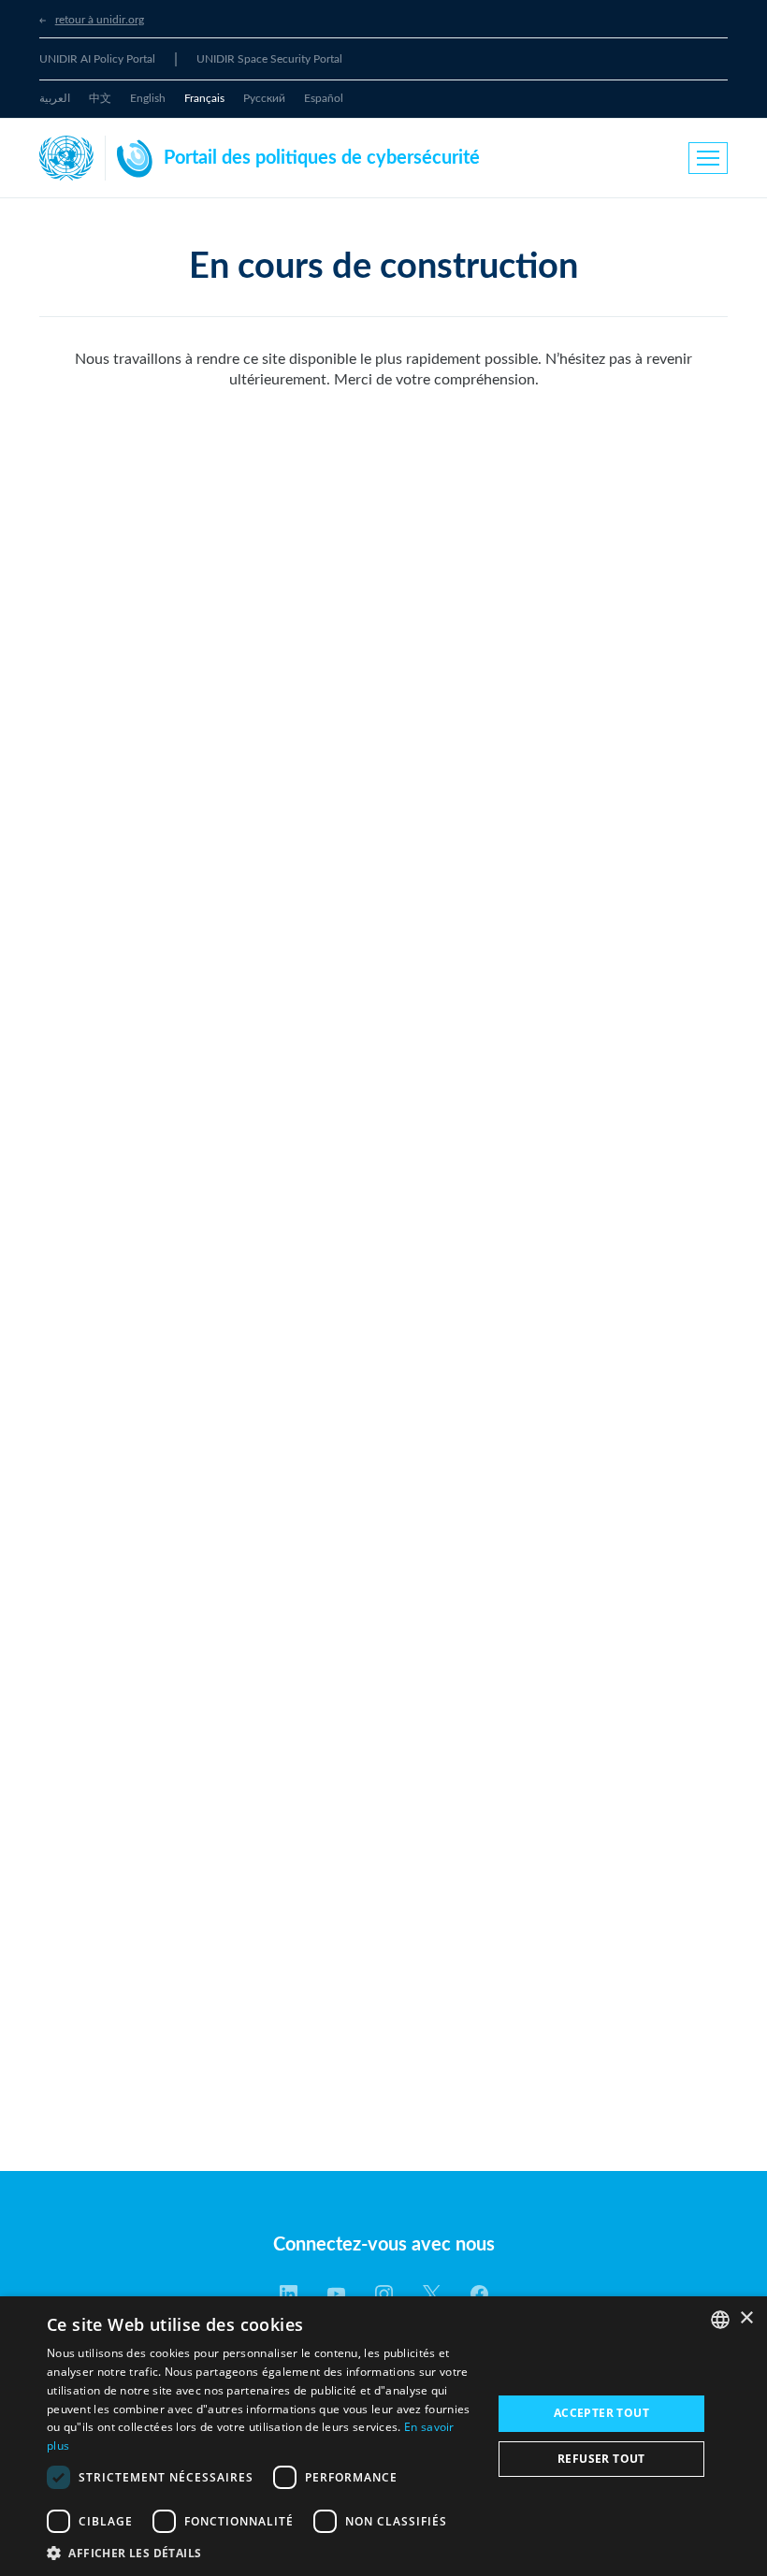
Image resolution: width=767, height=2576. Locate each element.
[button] (263, 2553)
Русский (264, 98)
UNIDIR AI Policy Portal (97, 59)
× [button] (746, 2318)
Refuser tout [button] (601, 2459)
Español (324, 98)
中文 (100, 98)
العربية (55, 98)
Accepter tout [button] (601, 2413)
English (148, 98)
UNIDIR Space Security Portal (269, 59)
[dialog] (383, 2436)
